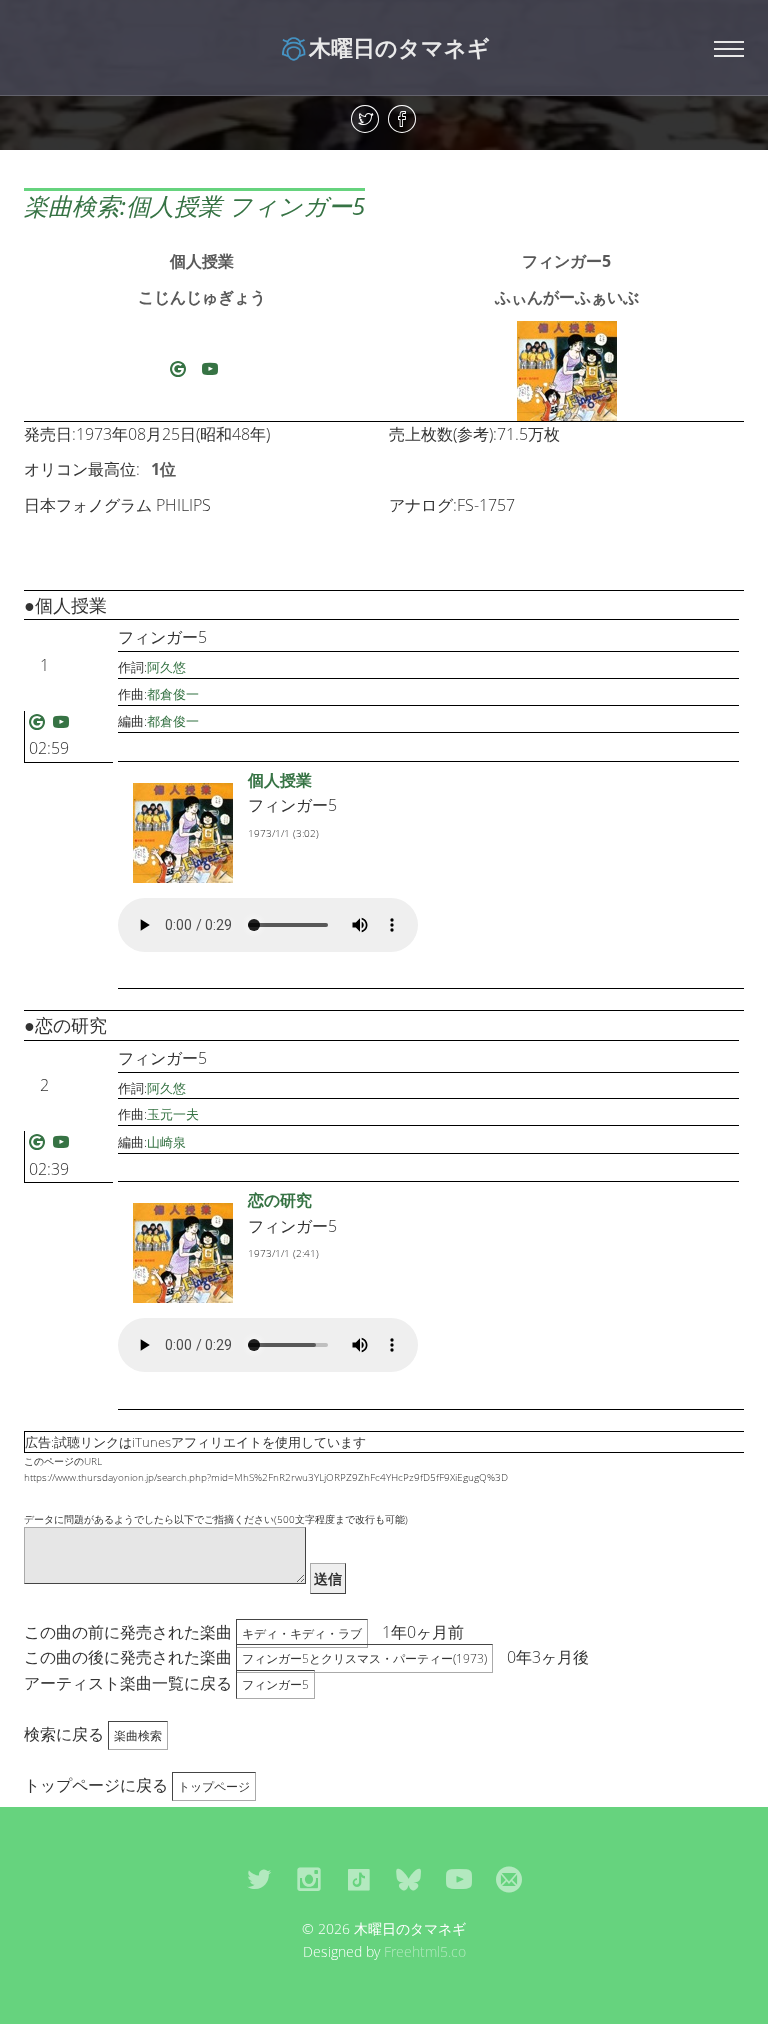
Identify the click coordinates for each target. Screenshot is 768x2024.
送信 (328, 1578)
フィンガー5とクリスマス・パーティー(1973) (364, 1658)
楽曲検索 (138, 1735)
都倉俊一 (173, 694)
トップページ (214, 1786)
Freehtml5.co (425, 1951)
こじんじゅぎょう (202, 297)
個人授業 (202, 261)
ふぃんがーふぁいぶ (567, 297)
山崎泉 (166, 1142)
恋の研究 (280, 1200)
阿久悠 (166, 667)
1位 (163, 469)
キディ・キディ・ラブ (302, 1633)
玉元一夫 (173, 1114)
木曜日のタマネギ (399, 47)
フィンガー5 (566, 261)
